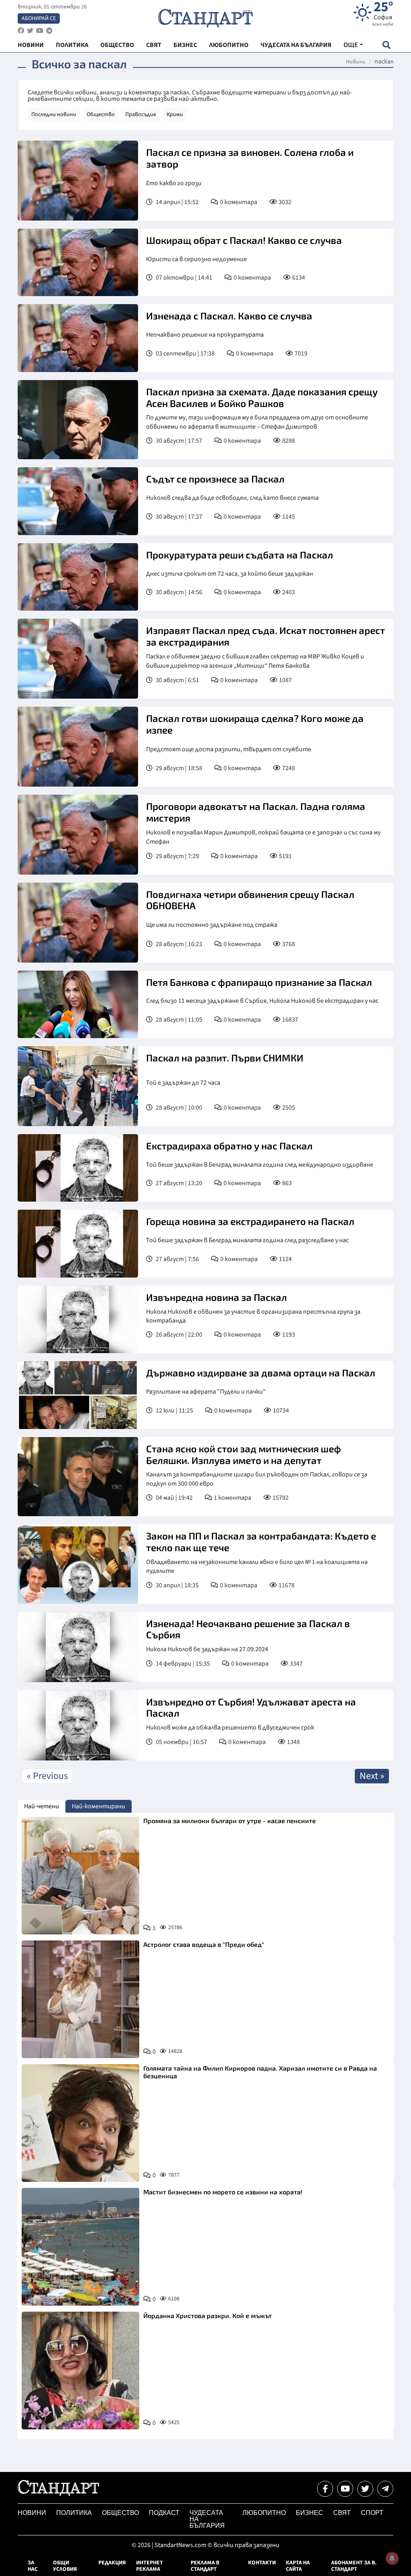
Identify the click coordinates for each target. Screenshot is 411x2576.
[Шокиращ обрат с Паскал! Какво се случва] (78, 262)
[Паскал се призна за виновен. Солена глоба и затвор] (78, 181)
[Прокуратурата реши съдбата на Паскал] (78, 577)
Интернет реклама (150, 2566)
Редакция (112, 2563)
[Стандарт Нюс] (58, 2494)
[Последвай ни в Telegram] (385, 2489)
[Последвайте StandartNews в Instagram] (30, 31)
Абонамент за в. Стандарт (354, 2566)
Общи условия (65, 2566)
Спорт (372, 2513)
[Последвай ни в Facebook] (325, 2489)
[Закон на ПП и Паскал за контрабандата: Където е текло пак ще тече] (78, 1564)
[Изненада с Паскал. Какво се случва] (78, 338)
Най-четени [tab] (42, 1806)
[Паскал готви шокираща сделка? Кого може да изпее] (78, 747)
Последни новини (54, 114)
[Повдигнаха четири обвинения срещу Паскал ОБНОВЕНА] (78, 923)
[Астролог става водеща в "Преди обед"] (80, 1999)
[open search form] (386, 45)
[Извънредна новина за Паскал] (78, 1320)
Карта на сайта (298, 2566)
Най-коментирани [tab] (99, 1806)
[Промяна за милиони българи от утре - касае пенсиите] (80, 1876)
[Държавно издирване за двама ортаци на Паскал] (78, 1395)
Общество (101, 114)
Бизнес (309, 2513)
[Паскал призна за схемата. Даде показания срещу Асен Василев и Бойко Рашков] (78, 420)
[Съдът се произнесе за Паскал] (78, 501)
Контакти (262, 2563)
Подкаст (164, 2513)
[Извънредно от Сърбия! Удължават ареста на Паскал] (78, 1725)
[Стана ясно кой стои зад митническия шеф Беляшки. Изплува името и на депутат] (78, 1477)
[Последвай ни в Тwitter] (365, 2489)
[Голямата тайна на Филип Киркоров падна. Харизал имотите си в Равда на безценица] (80, 2123)
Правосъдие (141, 114)
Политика (74, 2513)
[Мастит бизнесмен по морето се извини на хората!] (80, 2247)
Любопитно (264, 2513)
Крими (175, 114)
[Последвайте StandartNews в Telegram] (49, 31)
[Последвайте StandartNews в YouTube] (40, 31)
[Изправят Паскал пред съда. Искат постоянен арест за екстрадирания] (78, 659)
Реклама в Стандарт (205, 2566)
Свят (342, 2513)
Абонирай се (39, 18)
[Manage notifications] (392, 2558)
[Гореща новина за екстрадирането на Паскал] (78, 1243)
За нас (33, 2566)
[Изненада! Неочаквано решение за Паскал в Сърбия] (78, 1647)
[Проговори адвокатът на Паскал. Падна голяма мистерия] (78, 835)
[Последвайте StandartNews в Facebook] (21, 31)
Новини (356, 62)
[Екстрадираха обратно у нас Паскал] (78, 1168)
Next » (372, 1776)
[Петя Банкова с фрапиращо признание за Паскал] (78, 1004)
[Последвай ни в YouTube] (345, 2489)
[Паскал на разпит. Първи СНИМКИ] (78, 1086)
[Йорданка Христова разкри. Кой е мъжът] (80, 2371)
